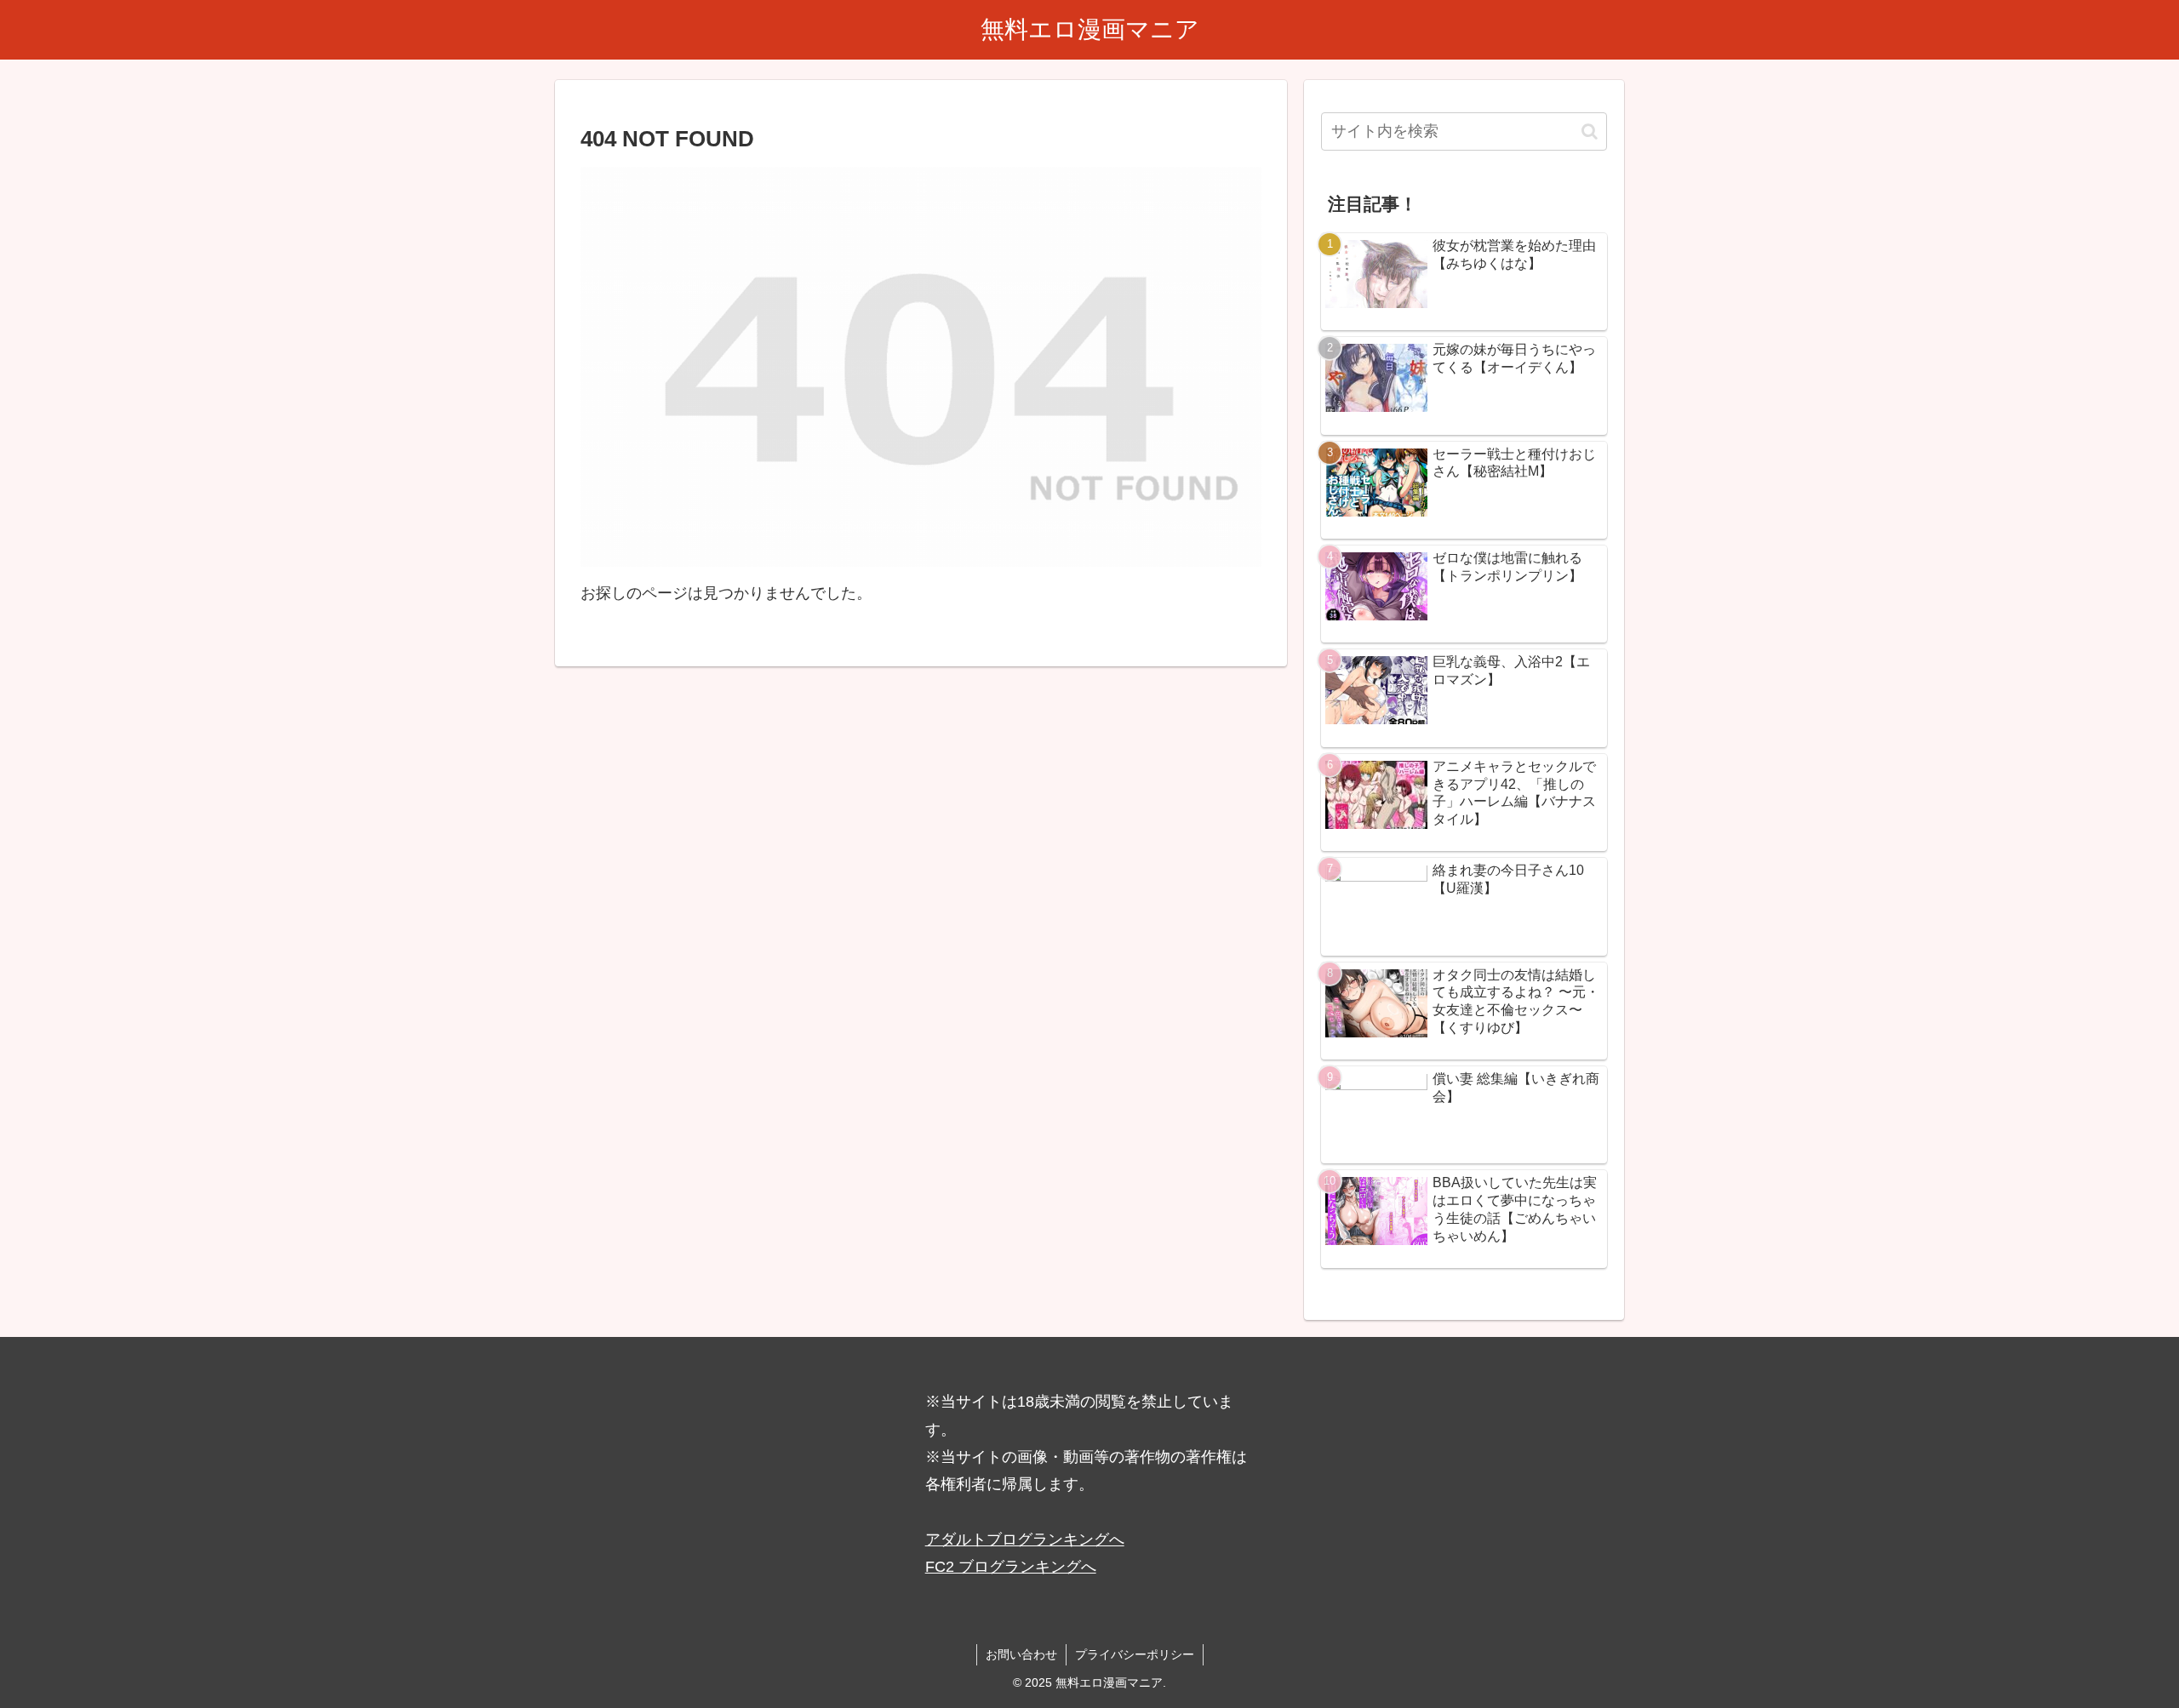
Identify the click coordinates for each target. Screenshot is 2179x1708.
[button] (1590, 131)
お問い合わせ (1021, 1654)
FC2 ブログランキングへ (1011, 1567)
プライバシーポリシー (1135, 1654)
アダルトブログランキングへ (1025, 1539)
